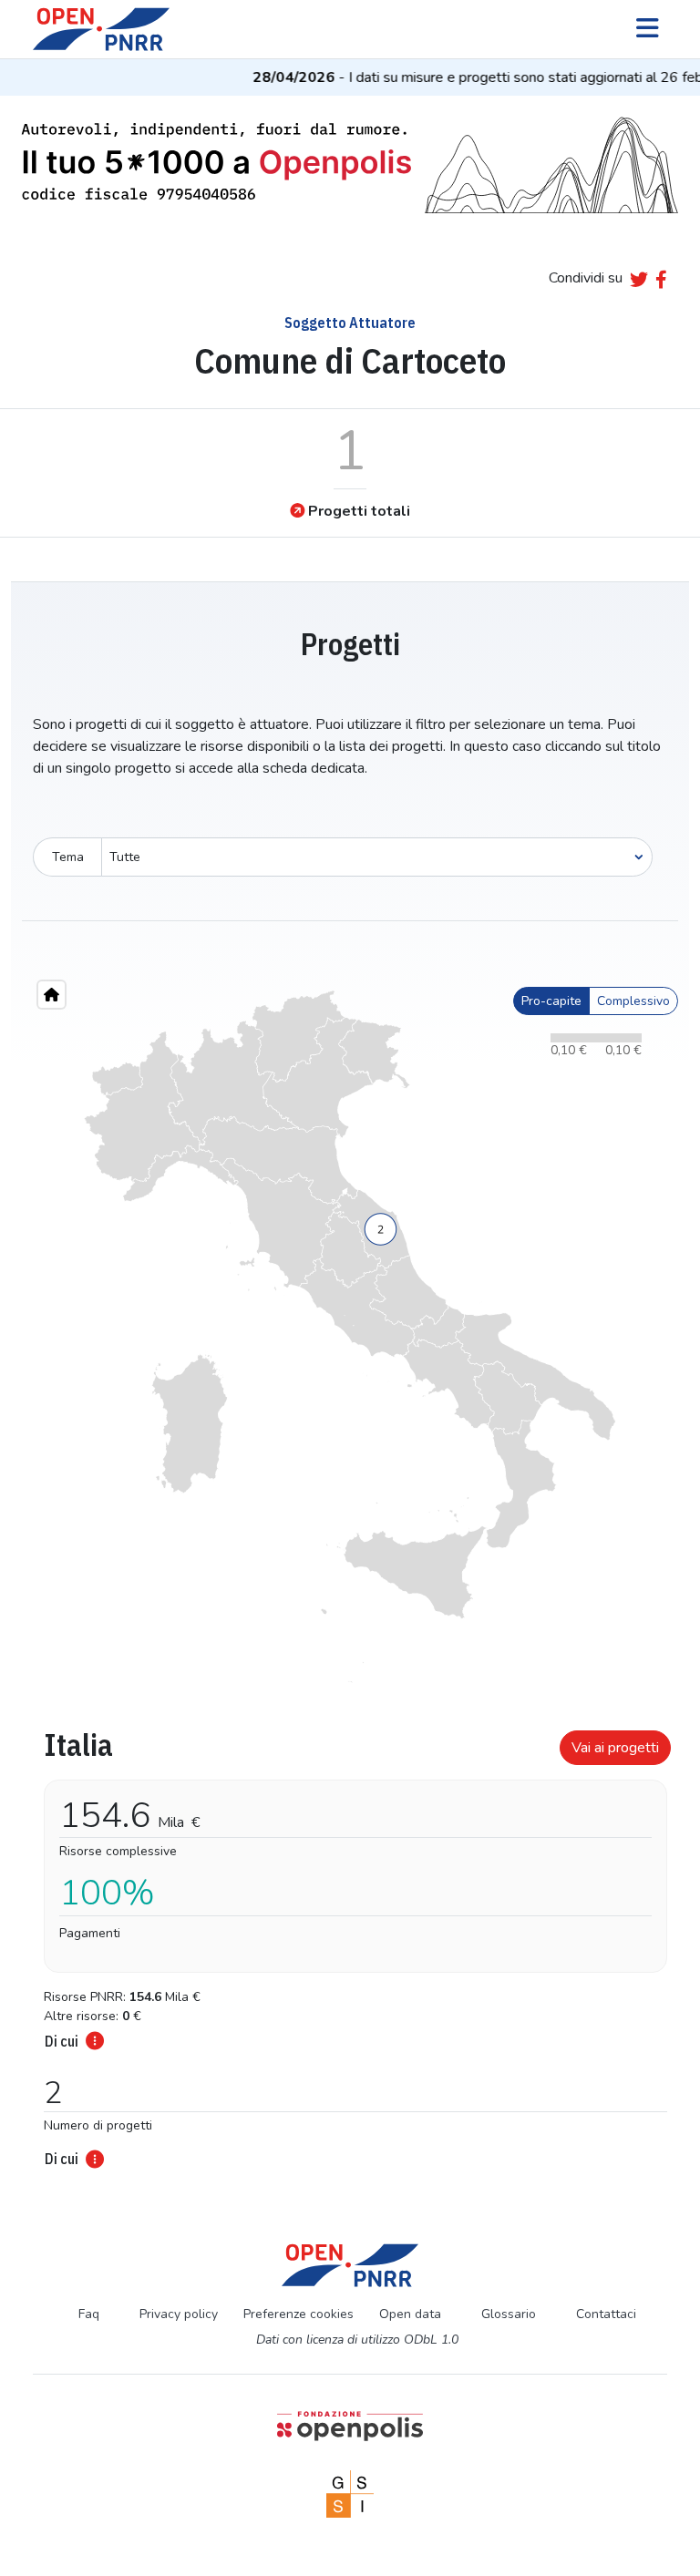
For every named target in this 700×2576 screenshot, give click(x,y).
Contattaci (606, 2314)
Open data (410, 2314)
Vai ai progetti (615, 1748)
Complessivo (633, 1001)
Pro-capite (551, 1001)
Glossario (509, 2314)
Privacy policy (179, 2314)
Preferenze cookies (299, 2314)
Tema (68, 857)
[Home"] (51, 995)
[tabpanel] (350, 1944)
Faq (89, 2314)
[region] (350, 1337)
